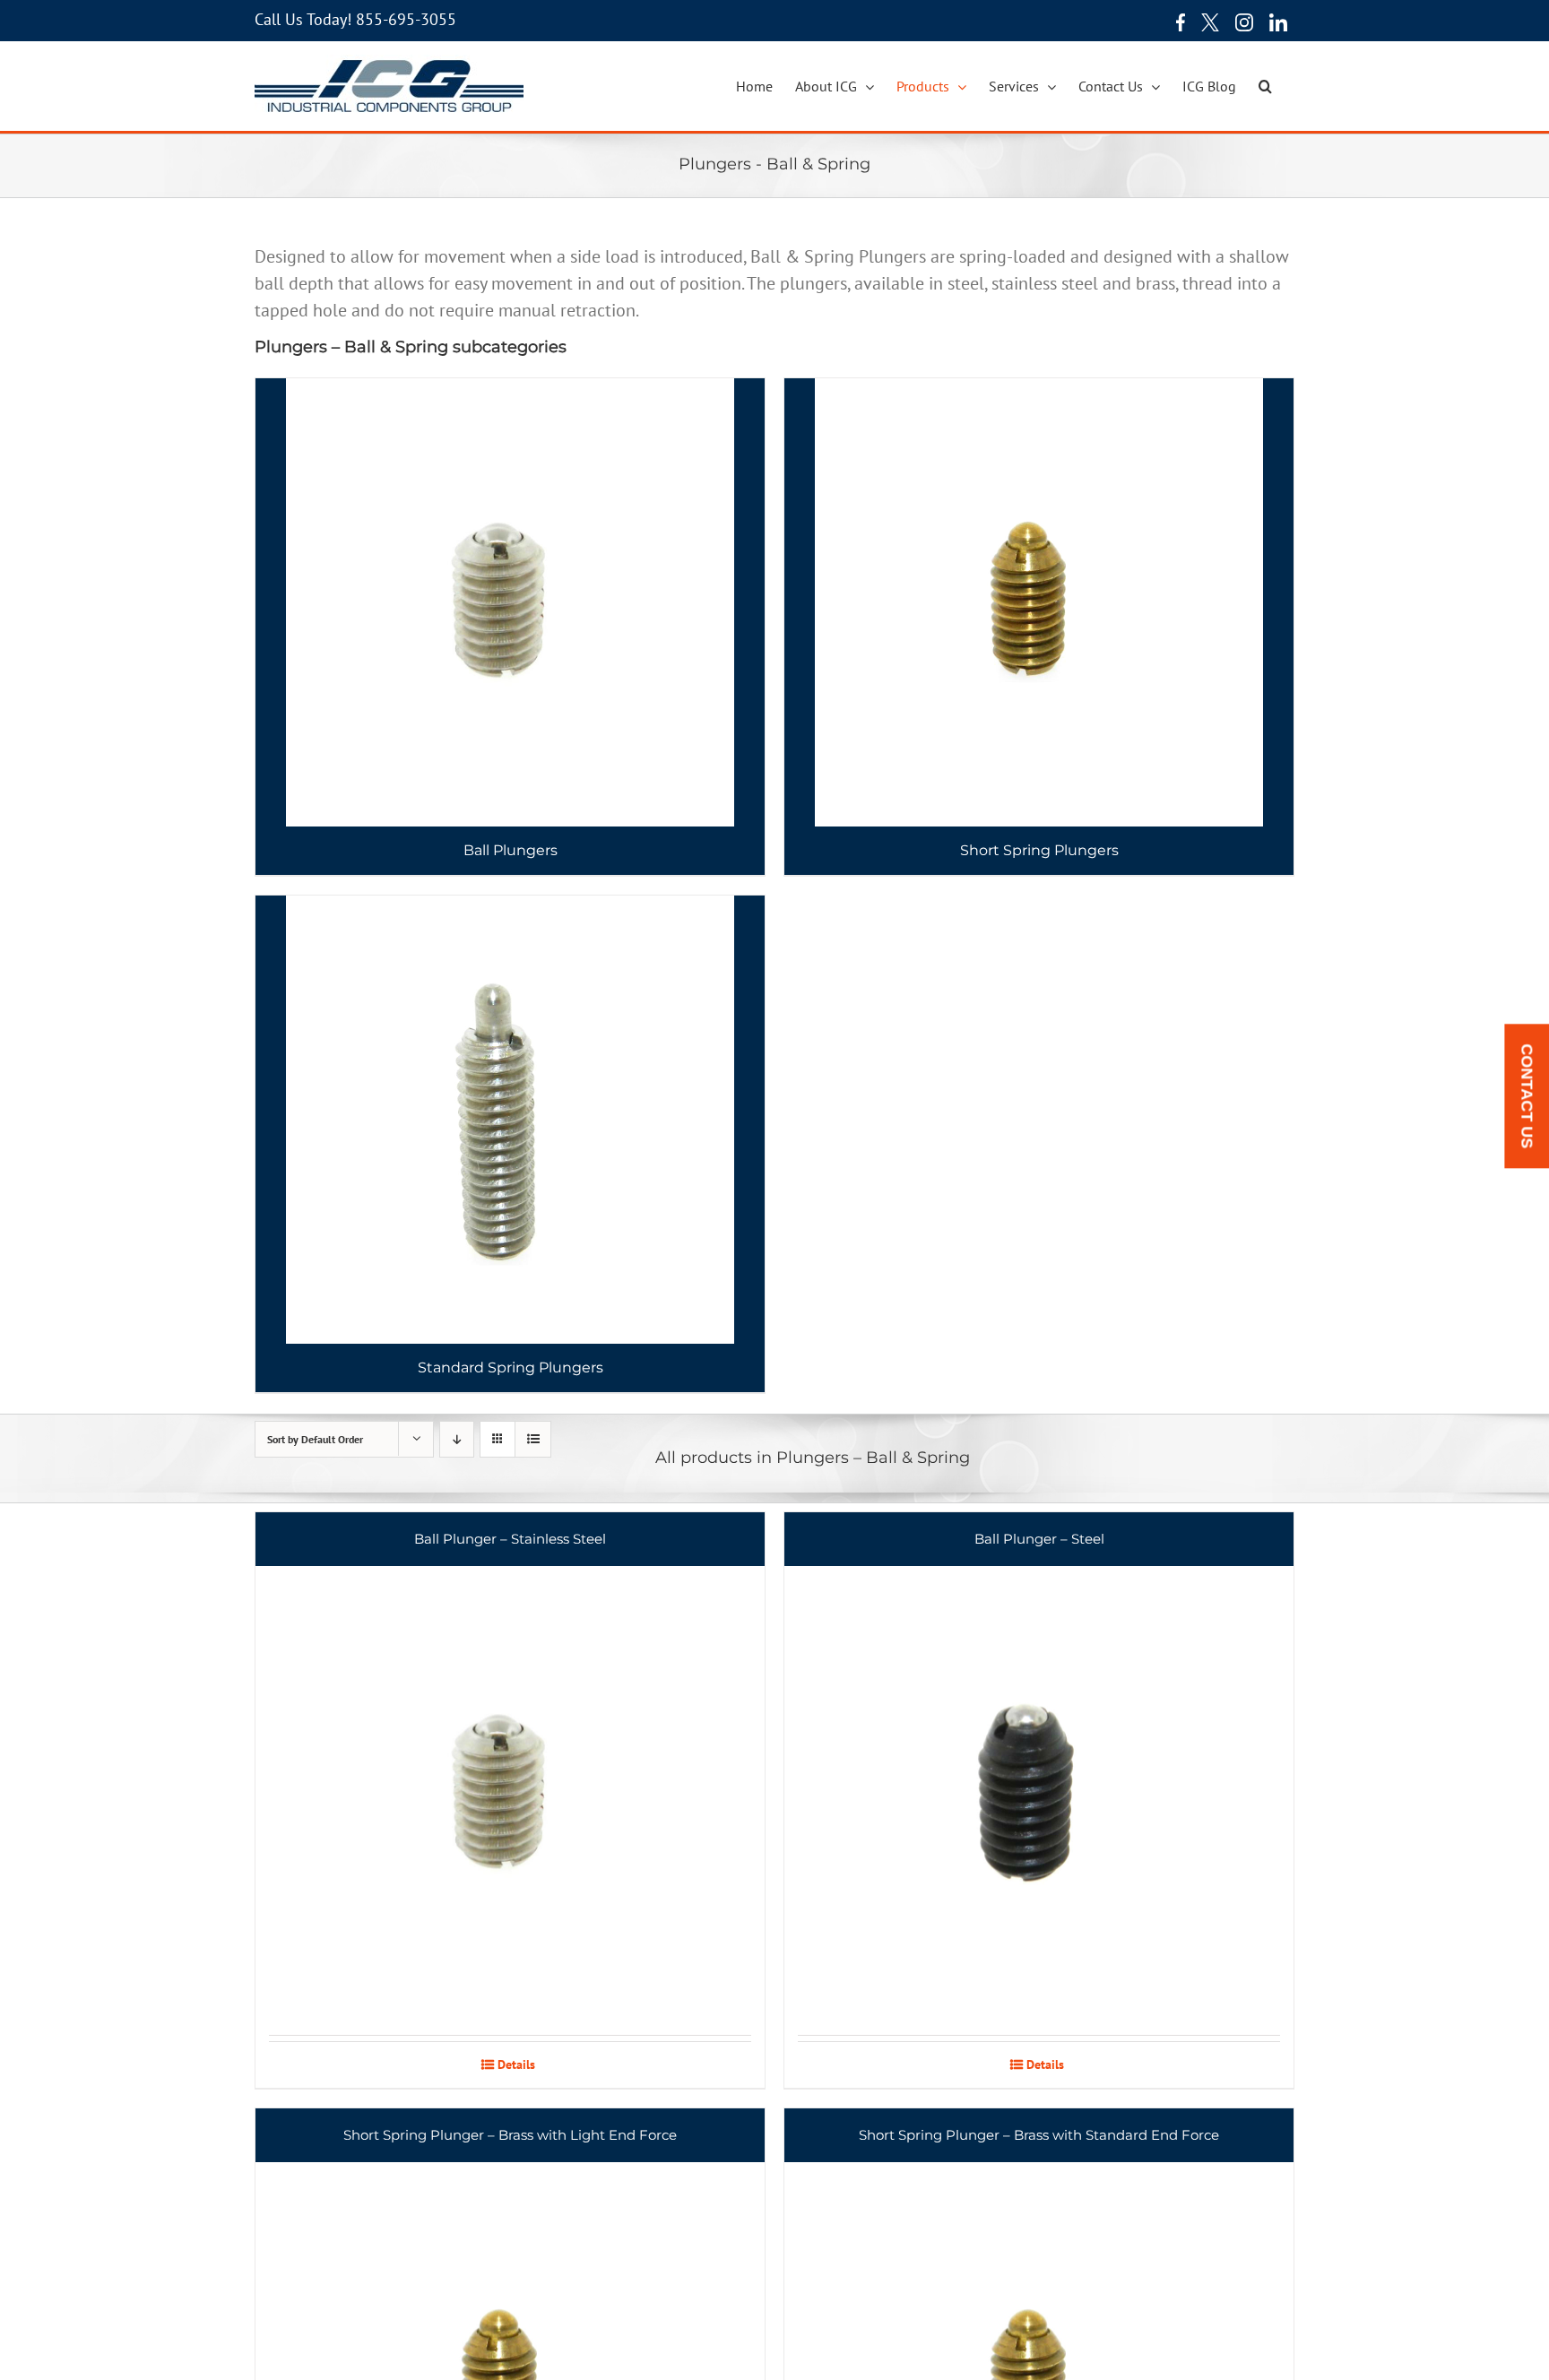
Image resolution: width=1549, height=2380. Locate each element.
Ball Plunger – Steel (1039, 1539)
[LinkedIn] (1278, 22)
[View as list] (533, 1439)
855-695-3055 (406, 19)
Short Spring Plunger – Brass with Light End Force (510, 2135)
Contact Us (1527, 1096)
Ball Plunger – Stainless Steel (510, 1539)
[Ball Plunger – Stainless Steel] (510, 1774)
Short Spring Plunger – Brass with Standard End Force (1039, 2135)
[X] (1210, 22)
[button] (1265, 86)
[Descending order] (457, 1439)
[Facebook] (1176, 22)
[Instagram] (1244, 22)
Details (516, 2064)
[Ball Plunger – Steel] (1039, 1774)
